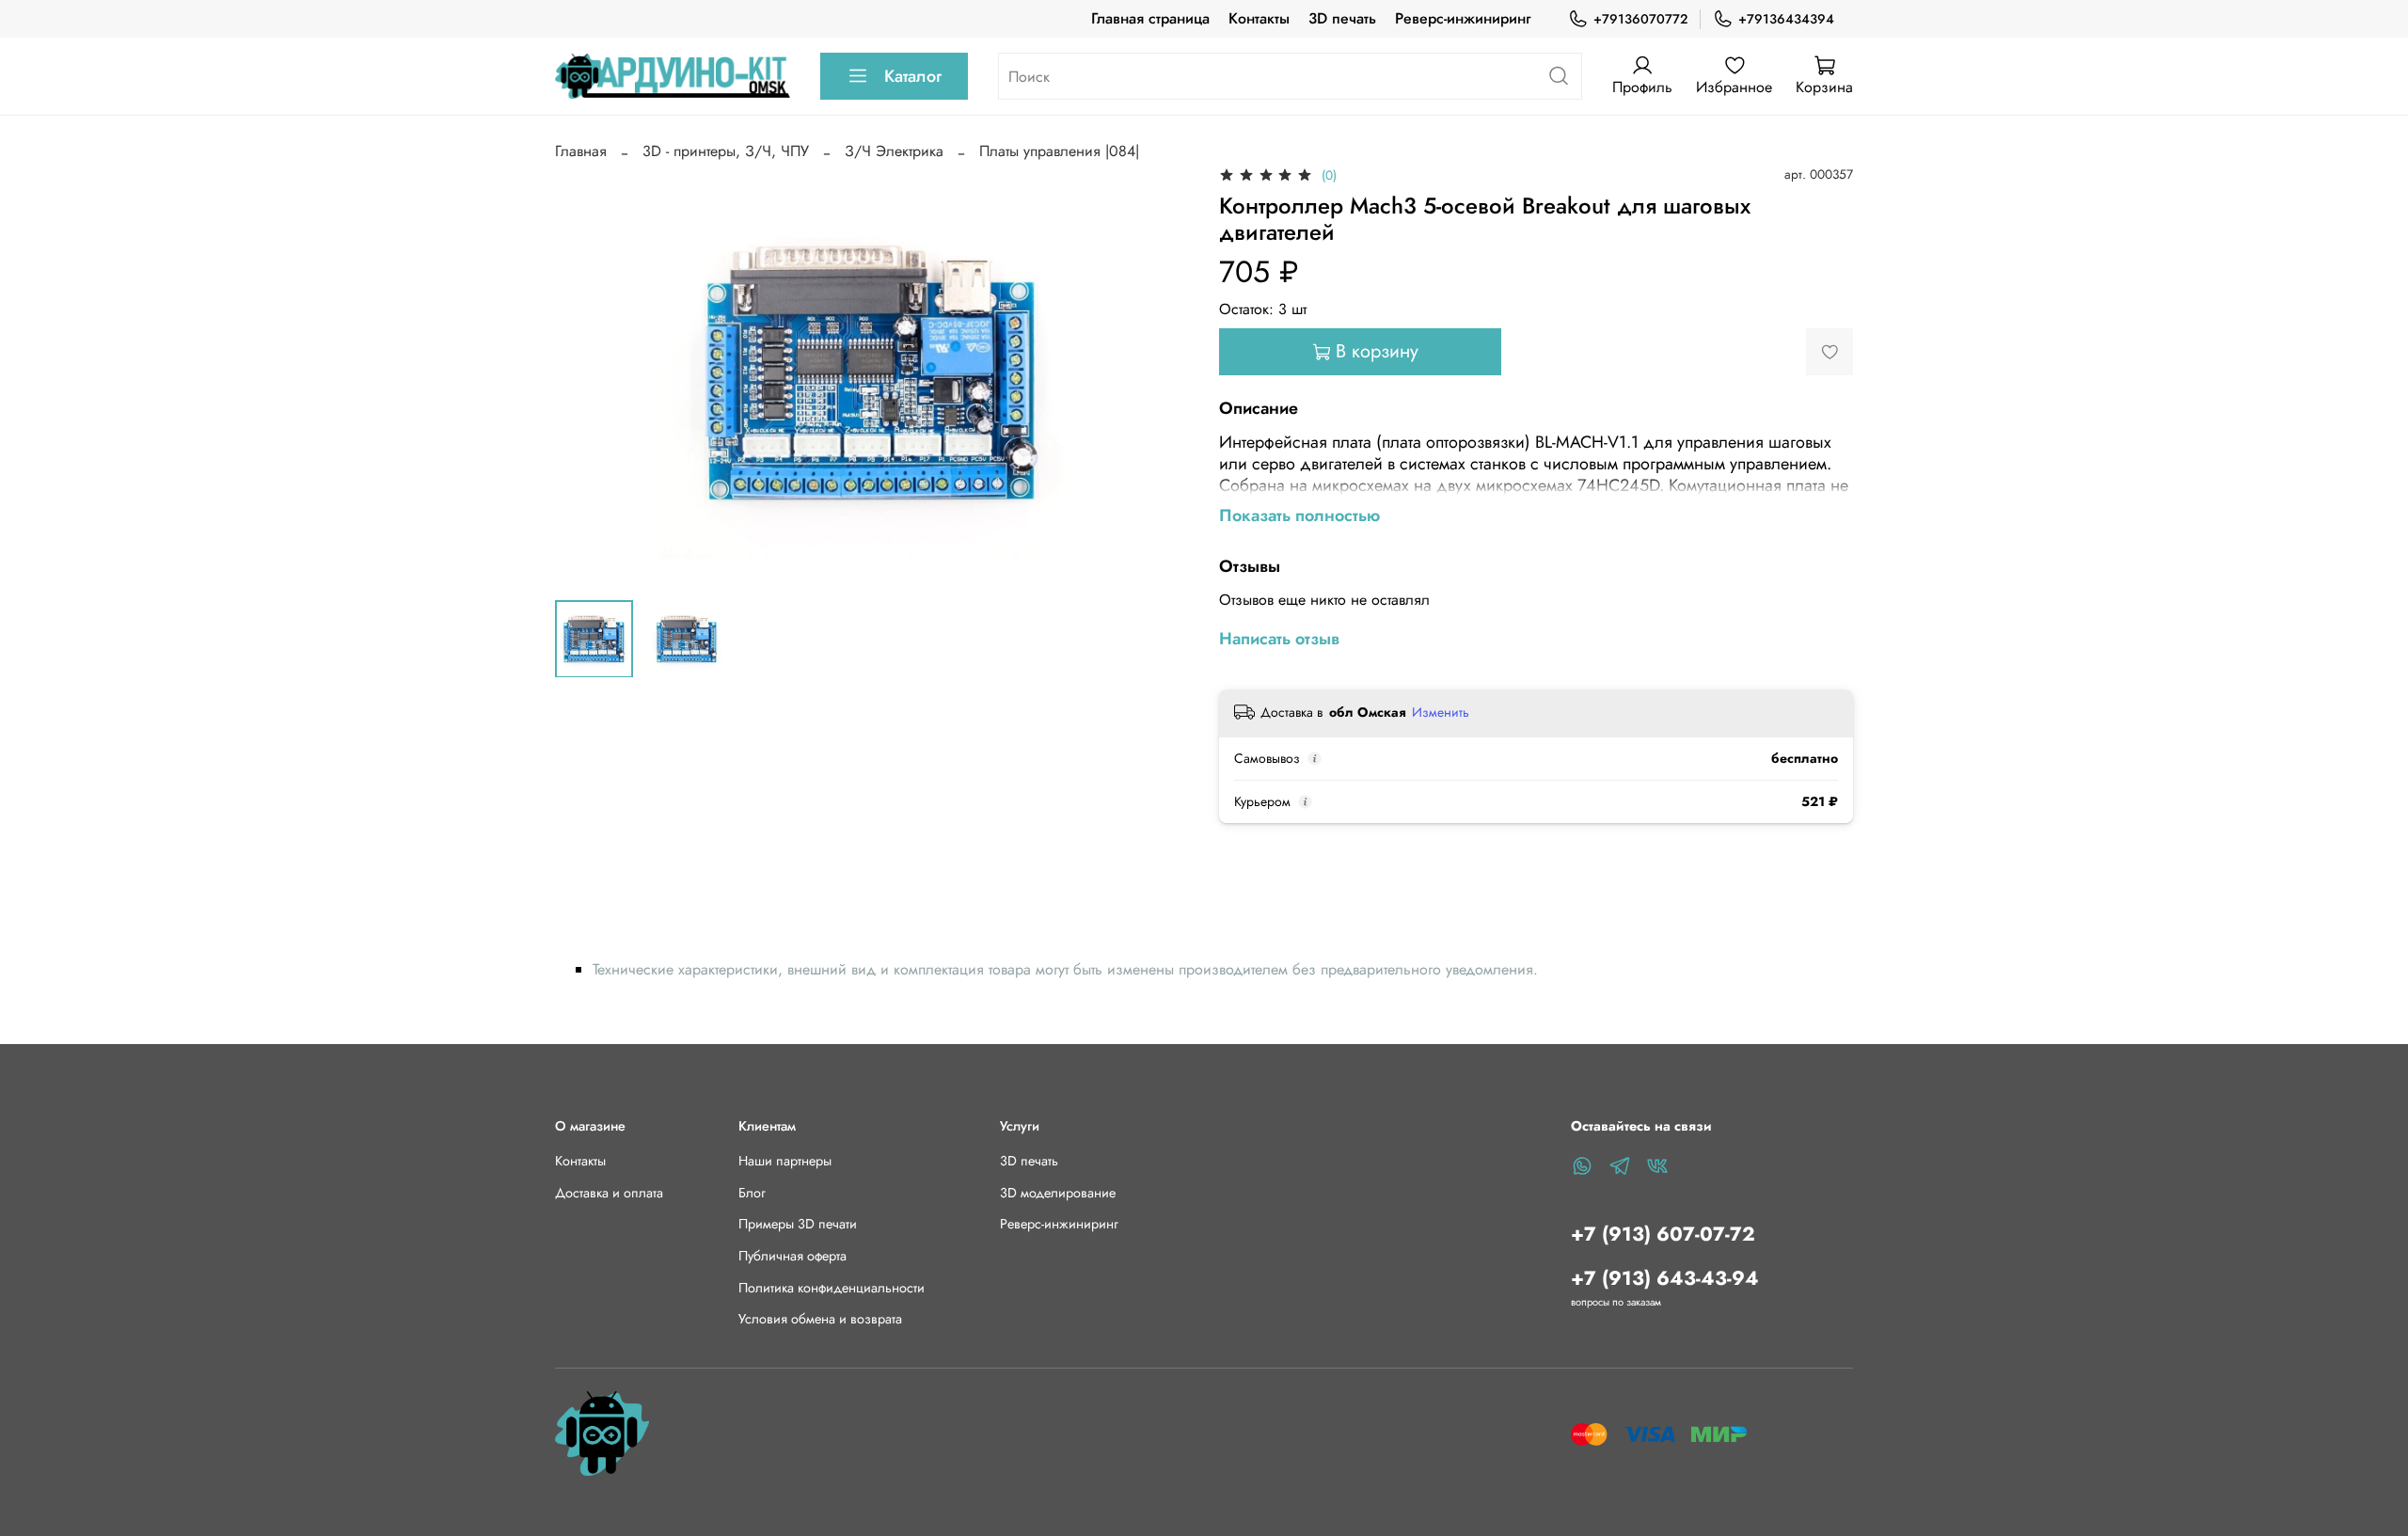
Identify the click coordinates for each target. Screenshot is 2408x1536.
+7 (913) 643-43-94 (1665, 1278)
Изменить (1441, 712)
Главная (581, 151)
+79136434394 (1786, 19)
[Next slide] (1159, 373)
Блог (752, 1193)
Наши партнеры (785, 1161)
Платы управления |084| (1059, 151)
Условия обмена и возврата (820, 1319)
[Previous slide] (585, 373)
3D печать (1342, 18)
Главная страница (1150, 18)
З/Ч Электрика (894, 151)
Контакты (1259, 18)
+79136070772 (1640, 19)
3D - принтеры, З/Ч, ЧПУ (726, 151)
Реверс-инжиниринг (1463, 18)
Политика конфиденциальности (832, 1288)
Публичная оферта (792, 1256)
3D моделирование (1058, 1193)
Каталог (913, 76)
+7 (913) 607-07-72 (1663, 1234)
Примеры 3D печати (798, 1224)
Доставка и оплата (609, 1193)
